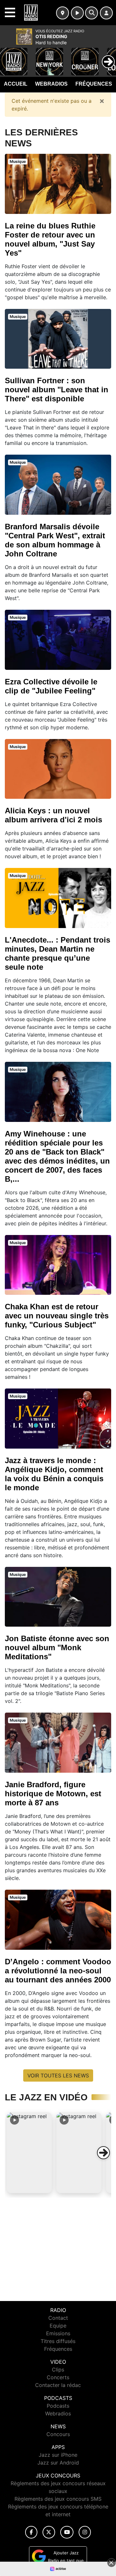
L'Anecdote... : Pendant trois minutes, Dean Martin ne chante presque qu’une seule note (58, 953)
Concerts (58, 2377)
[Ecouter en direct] (77, 13)
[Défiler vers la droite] (103, 2153)
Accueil (16, 84)
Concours (58, 2434)
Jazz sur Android (58, 2463)
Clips (58, 2370)
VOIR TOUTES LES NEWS (58, 2075)
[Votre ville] (63, 13)
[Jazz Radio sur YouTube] (67, 2532)
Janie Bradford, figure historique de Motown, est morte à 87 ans (53, 1794)
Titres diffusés (58, 2341)
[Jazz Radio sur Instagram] (85, 2532)
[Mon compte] (106, 13)
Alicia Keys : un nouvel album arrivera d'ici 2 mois (53, 815)
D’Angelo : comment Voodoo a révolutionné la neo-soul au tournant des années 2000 (58, 1971)
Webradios (51, 84)
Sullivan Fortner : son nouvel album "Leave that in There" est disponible (57, 390)
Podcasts (58, 2406)
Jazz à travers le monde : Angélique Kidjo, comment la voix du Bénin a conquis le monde (54, 1474)
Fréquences (94, 84)
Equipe (58, 2326)
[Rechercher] (92, 13)
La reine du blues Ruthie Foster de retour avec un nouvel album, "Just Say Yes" (50, 239)
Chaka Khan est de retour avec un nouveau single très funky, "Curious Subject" (57, 1316)
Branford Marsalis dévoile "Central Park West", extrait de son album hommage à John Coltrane (55, 540)
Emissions (58, 2333)
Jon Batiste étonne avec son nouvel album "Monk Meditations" (57, 1647)
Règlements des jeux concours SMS (58, 2499)
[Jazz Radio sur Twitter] (49, 2532)
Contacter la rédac (58, 2385)
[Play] (8, 57)
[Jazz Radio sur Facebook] (31, 2532)
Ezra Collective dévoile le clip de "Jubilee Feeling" (51, 686)
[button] (29, 2153)
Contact (58, 2318)
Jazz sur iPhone (58, 2455)
